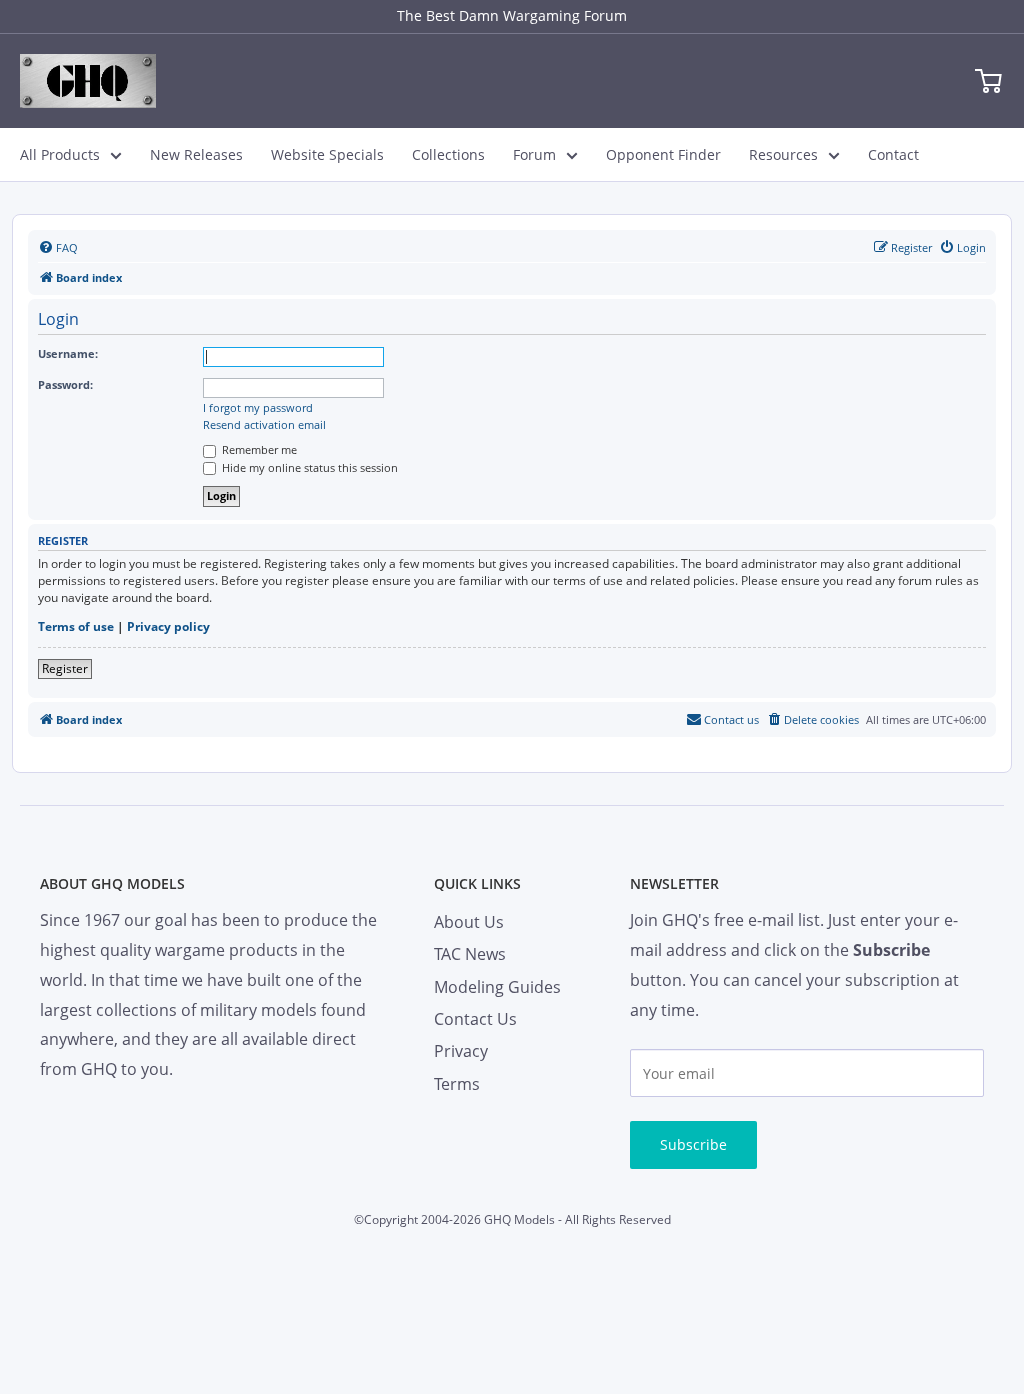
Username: (68, 353)
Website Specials (327, 154)
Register (65, 668)
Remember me (258, 449)
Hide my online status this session (308, 467)
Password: (65, 384)
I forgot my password (258, 408)
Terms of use (76, 627)
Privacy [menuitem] (461, 1051)
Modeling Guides (497, 987)
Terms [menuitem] (457, 1084)
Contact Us (475, 1019)
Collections (448, 154)
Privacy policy (168, 627)
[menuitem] (58, 248)
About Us (469, 922)
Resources (783, 154)
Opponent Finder (663, 154)
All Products (60, 154)
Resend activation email (264, 425)
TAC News (470, 954)
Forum (534, 154)
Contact (893, 154)
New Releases (196, 154)
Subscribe (693, 1144)
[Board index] (88, 81)
